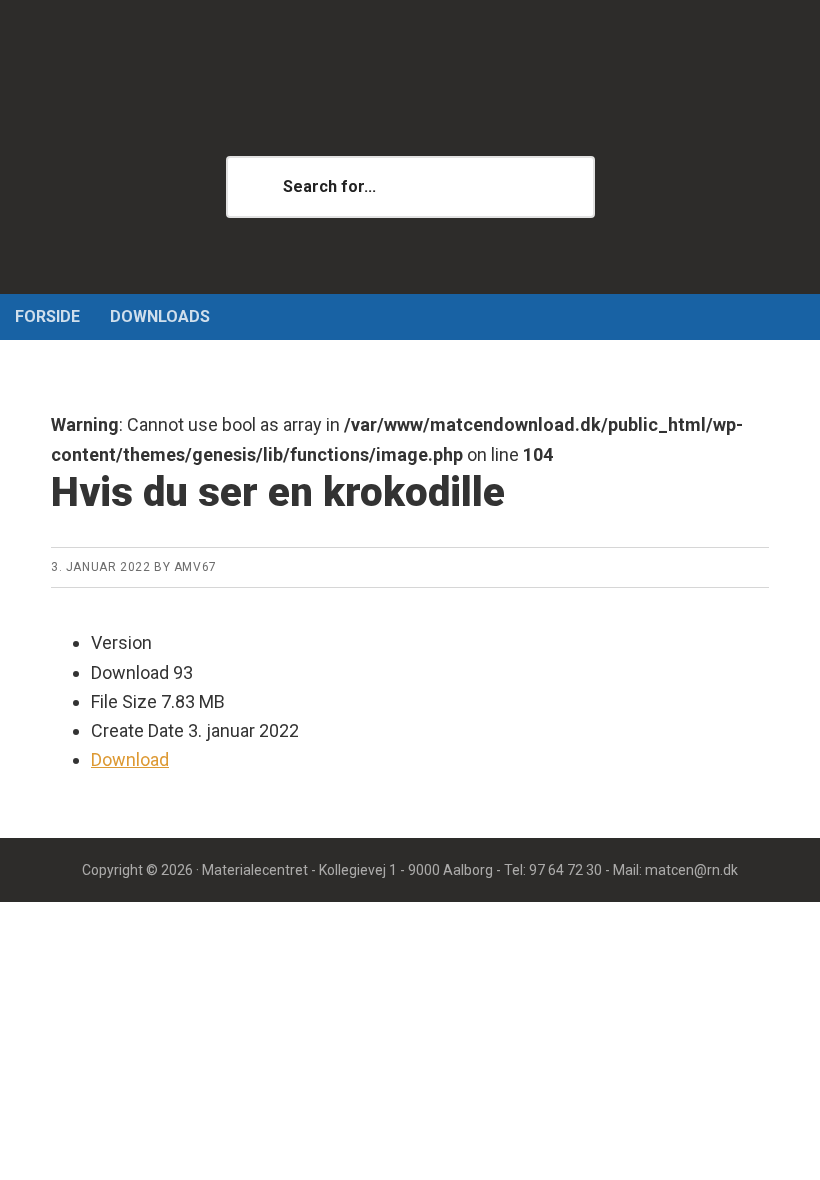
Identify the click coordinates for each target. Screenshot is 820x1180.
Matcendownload (410, 100)
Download (130, 759)
